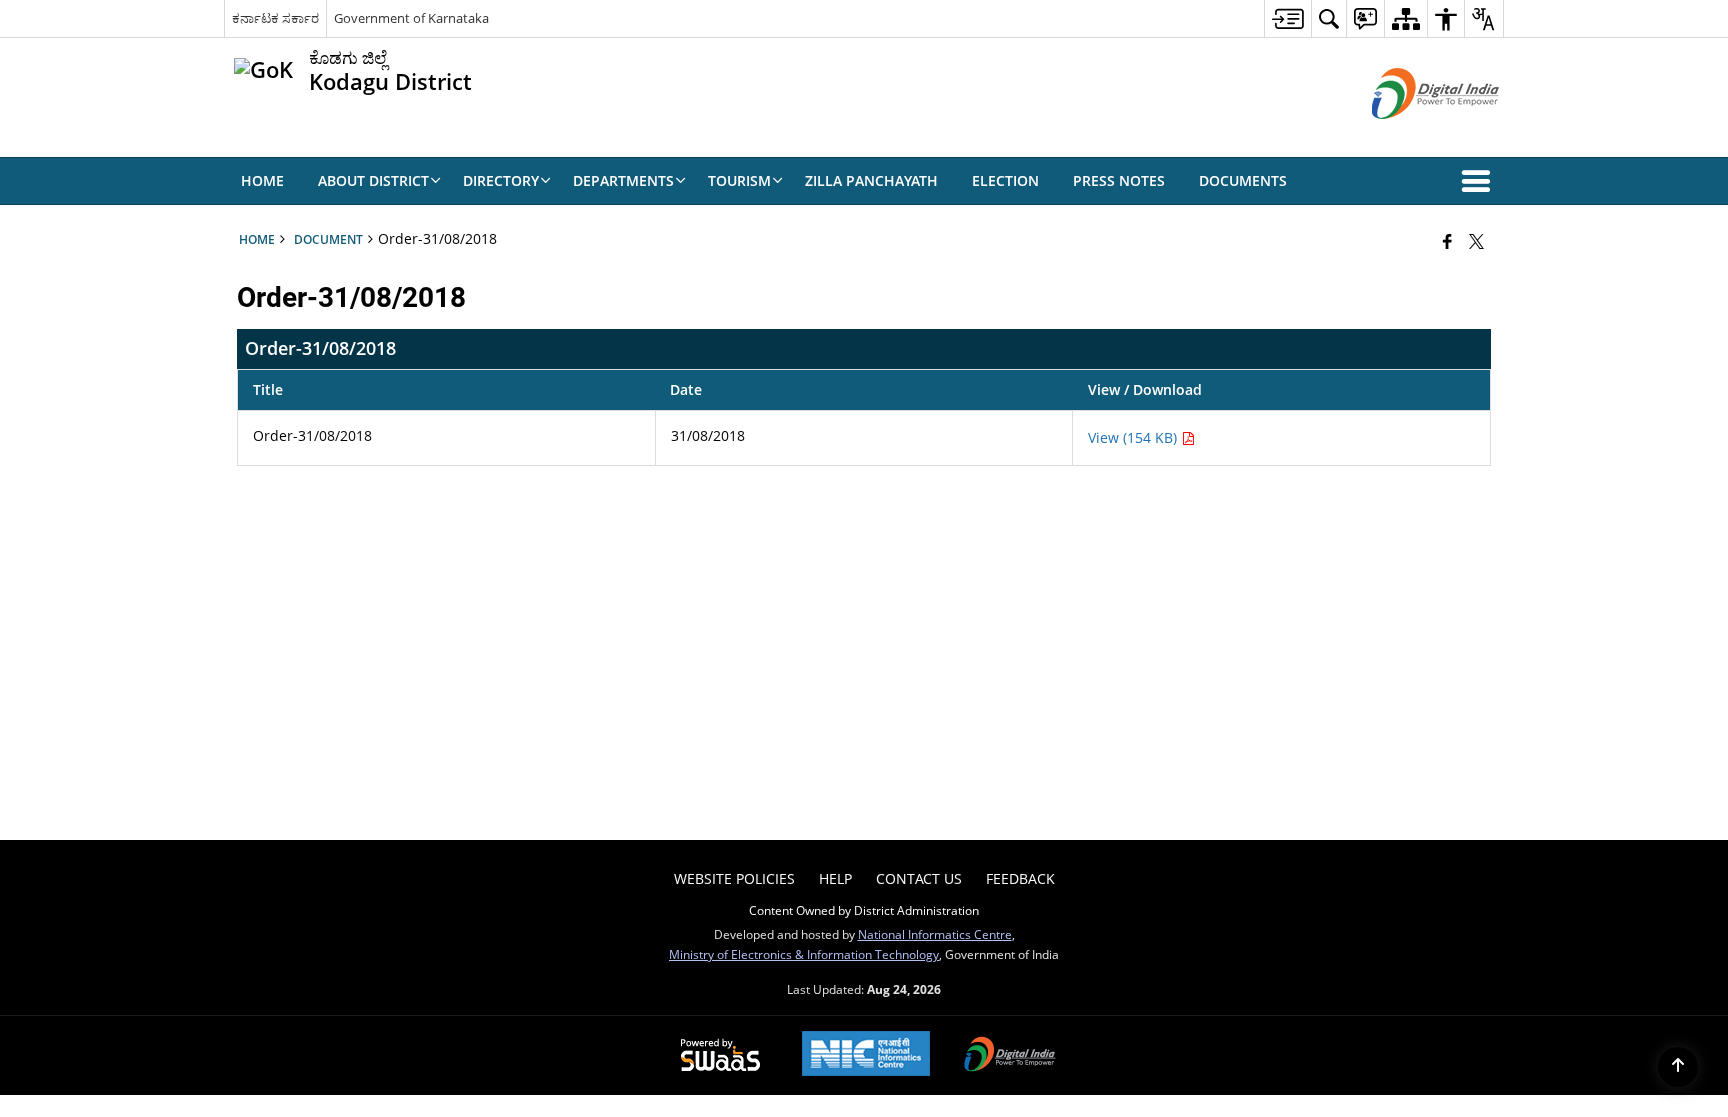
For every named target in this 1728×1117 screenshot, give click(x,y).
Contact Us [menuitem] (919, 878)
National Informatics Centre (935, 934)
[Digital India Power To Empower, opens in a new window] (1010, 1056)
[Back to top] (1678, 1067)
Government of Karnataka (411, 18)
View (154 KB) (1134, 437)
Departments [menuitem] (623, 180)
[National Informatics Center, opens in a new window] (866, 1055)
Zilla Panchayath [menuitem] (871, 180)
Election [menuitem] (1005, 180)
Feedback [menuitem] (1020, 878)
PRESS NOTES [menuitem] (1119, 180)
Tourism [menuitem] (739, 180)
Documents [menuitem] (1243, 180)
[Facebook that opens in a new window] (1447, 241)
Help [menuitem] (835, 878)
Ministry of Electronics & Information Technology (804, 954)
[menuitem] (1287, 18)
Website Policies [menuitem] (734, 878)
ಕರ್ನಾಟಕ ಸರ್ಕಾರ (275, 18)
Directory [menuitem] (501, 180)
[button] (1480, 181)
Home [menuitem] (262, 180)
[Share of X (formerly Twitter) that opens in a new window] (1476, 241)
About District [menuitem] (373, 180)
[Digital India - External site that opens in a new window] (1410, 135)
